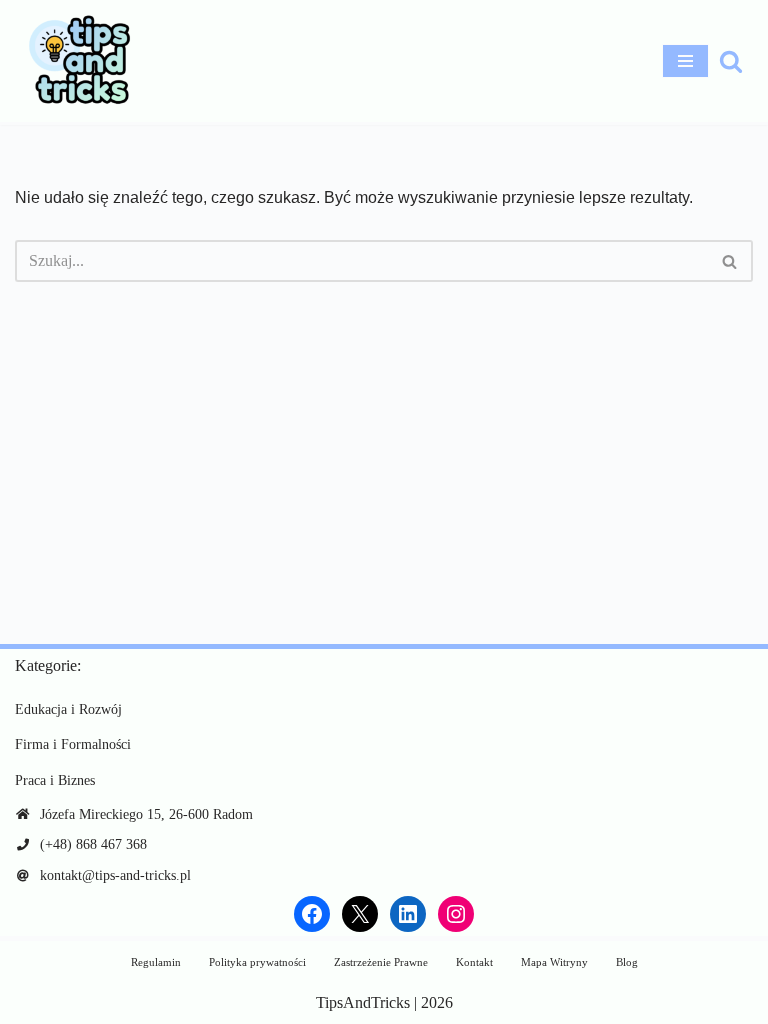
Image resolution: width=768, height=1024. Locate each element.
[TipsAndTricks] (75, 61)
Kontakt (474, 962)
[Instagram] (456, 914)
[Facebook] (312, 914)
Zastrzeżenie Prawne (381, 962)
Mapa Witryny (554, 962)
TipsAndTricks (363, 1002)
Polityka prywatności (257, 962)
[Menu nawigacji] (685, 61)
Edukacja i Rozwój (68, 709)
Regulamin (156, 962)
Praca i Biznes (55, 780)
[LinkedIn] (408, 914)
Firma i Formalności (73, 744)
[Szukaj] (731, 61)
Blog (627, 962)
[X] (360, 914)
